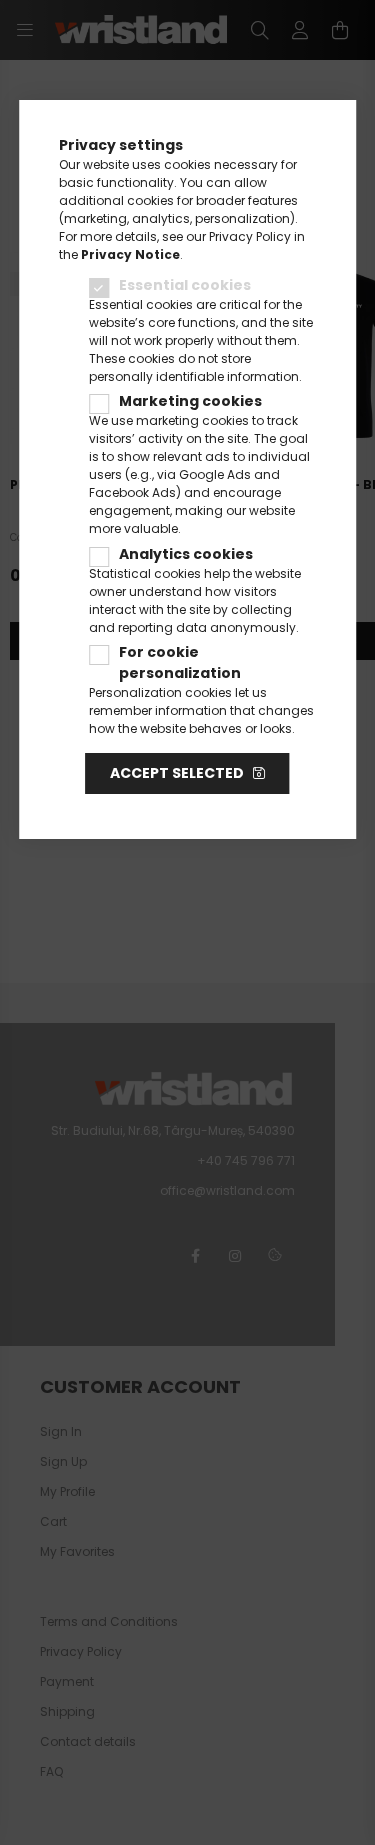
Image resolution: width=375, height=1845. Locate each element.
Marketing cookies (190, 401)
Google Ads (215, 474)
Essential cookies (185, 285)
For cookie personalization (180, 662)
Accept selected (177, 773)
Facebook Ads (132, 492)
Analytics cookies (186, 554)
